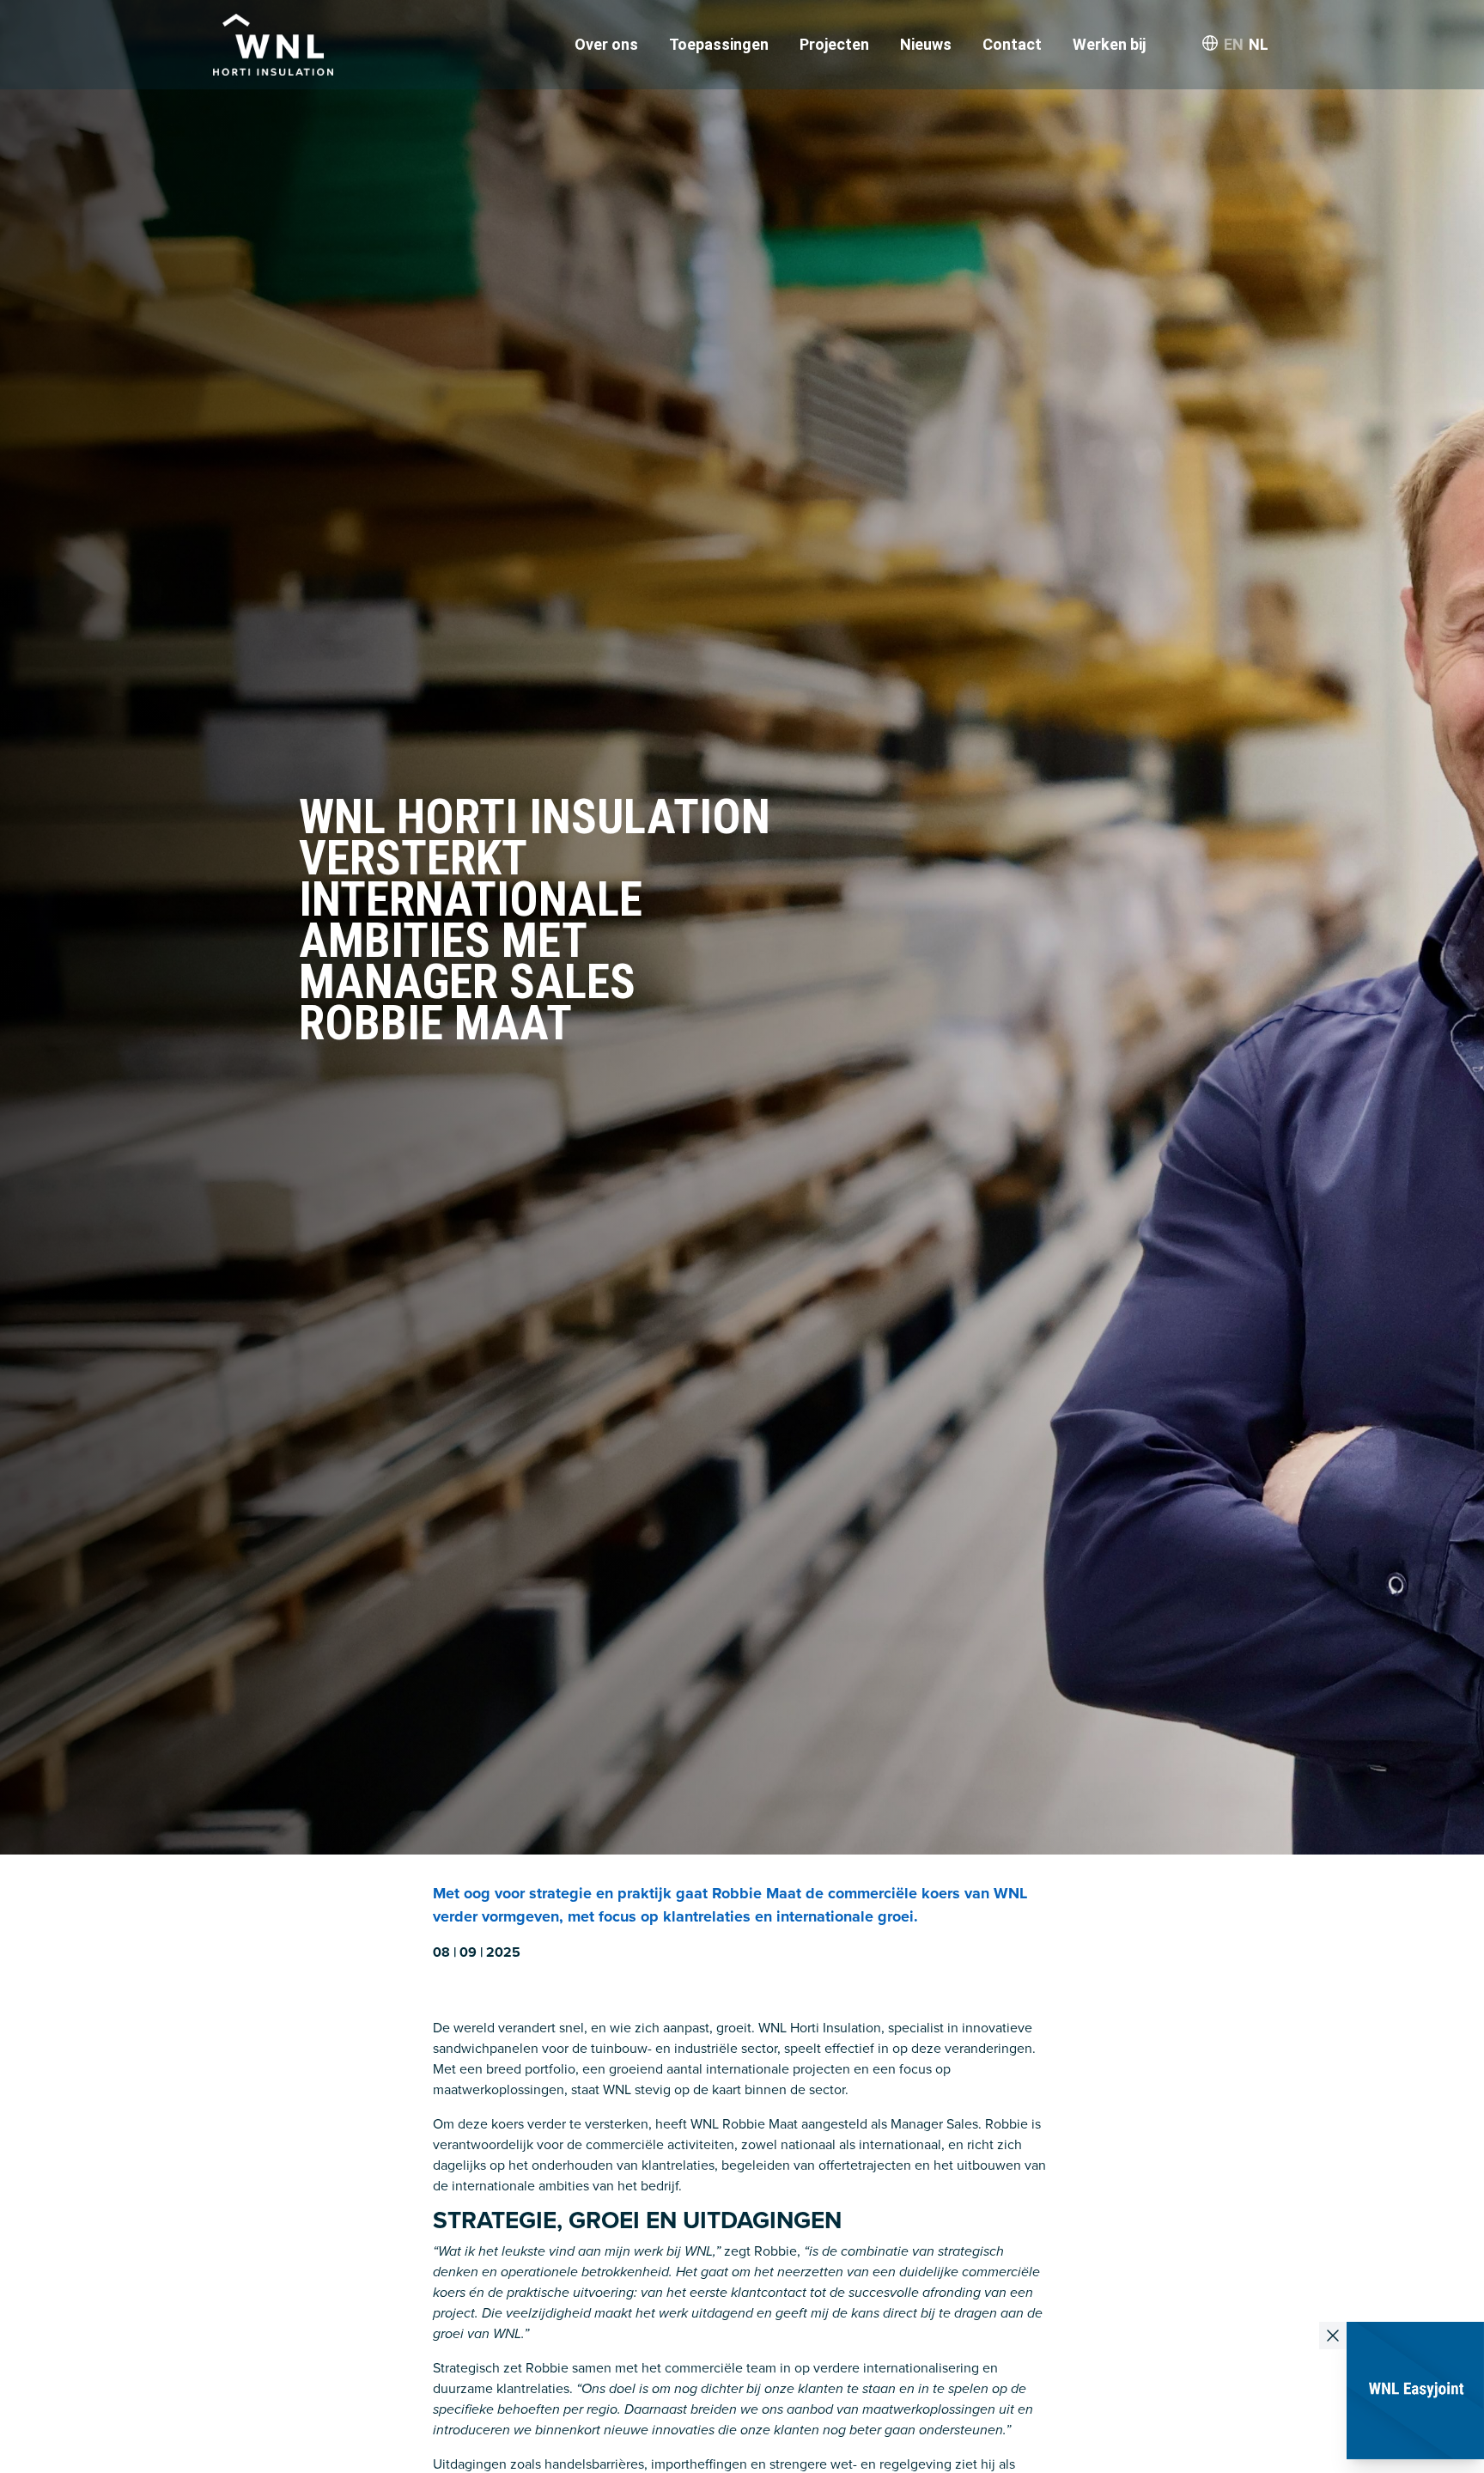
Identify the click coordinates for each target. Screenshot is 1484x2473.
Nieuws (926, 44)
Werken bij (1109, 44)
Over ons (606, 44)
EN (1234, 44)
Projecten (834, 44)
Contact (1012, 44)
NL (1259, 44)
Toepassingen (719, 44)
